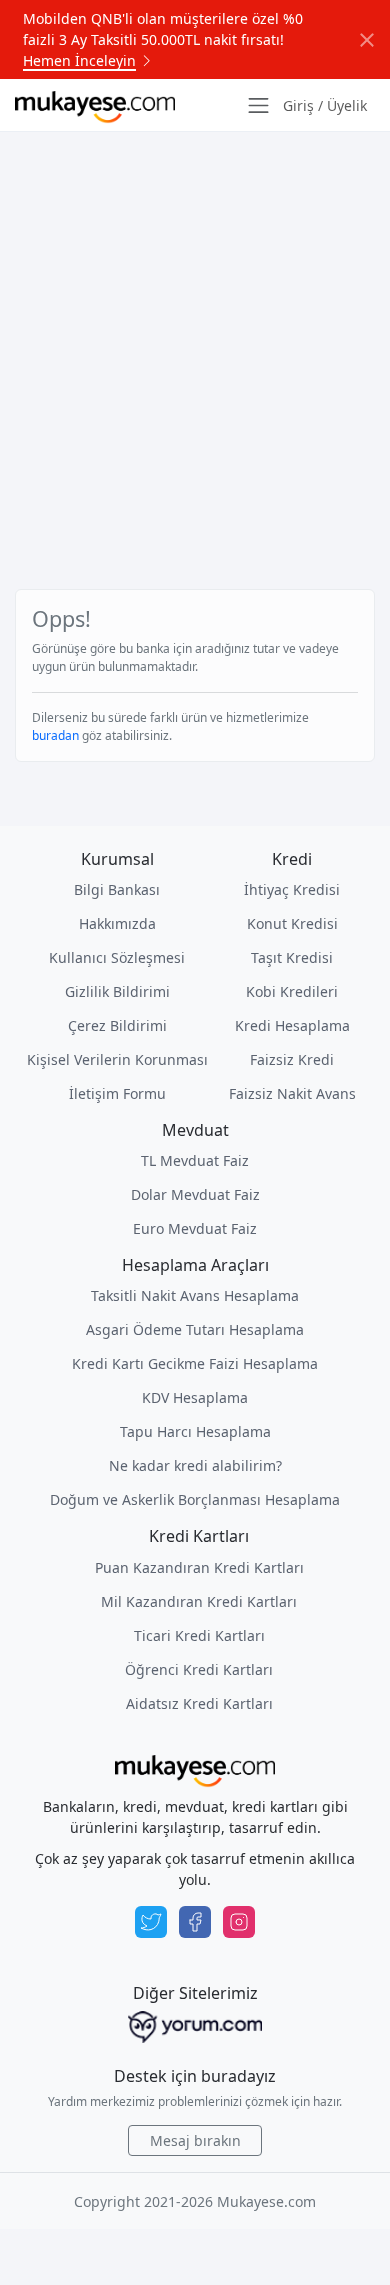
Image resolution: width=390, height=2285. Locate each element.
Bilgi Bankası (117, 889)
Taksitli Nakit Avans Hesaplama (195, 1295)
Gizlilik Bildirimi (117, 991)
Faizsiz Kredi (292, 1059)
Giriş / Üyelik (325, 105)
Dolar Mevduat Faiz (195, 1194)
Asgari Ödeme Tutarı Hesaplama (195, 1329)
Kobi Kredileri (292, 991)
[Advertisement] (195, 336)
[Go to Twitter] (151, 1922)
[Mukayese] (95, 105)
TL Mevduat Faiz (195, 1160)
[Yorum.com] (195, 2027)
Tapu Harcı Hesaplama (195, 1431)
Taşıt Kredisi (292, 957)
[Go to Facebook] (195, 1922)
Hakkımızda (117, 923)
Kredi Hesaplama (292, 1025)
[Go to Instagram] (239, 1922)
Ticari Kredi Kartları (199, 1635)
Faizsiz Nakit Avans (292, 1093)
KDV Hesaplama (195, 1397)
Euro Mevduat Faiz (195, 1228)
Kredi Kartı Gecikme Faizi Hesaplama (195, 1363)
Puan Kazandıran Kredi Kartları (199, 1567)
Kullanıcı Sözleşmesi (117, 957)
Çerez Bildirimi (117, 1025)
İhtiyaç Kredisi (292, 889)
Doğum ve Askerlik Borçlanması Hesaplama (195, 1499)
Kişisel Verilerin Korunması (117, 1059)
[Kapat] (367, 40)
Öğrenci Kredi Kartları (199, 1669)
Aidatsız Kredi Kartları (199, 1703)
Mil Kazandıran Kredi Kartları (199, 1601)
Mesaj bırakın (195, 2140)
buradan (55, 735)
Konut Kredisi (292, 923)
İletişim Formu (117, 1093)
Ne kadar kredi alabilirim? (195, 1465)
